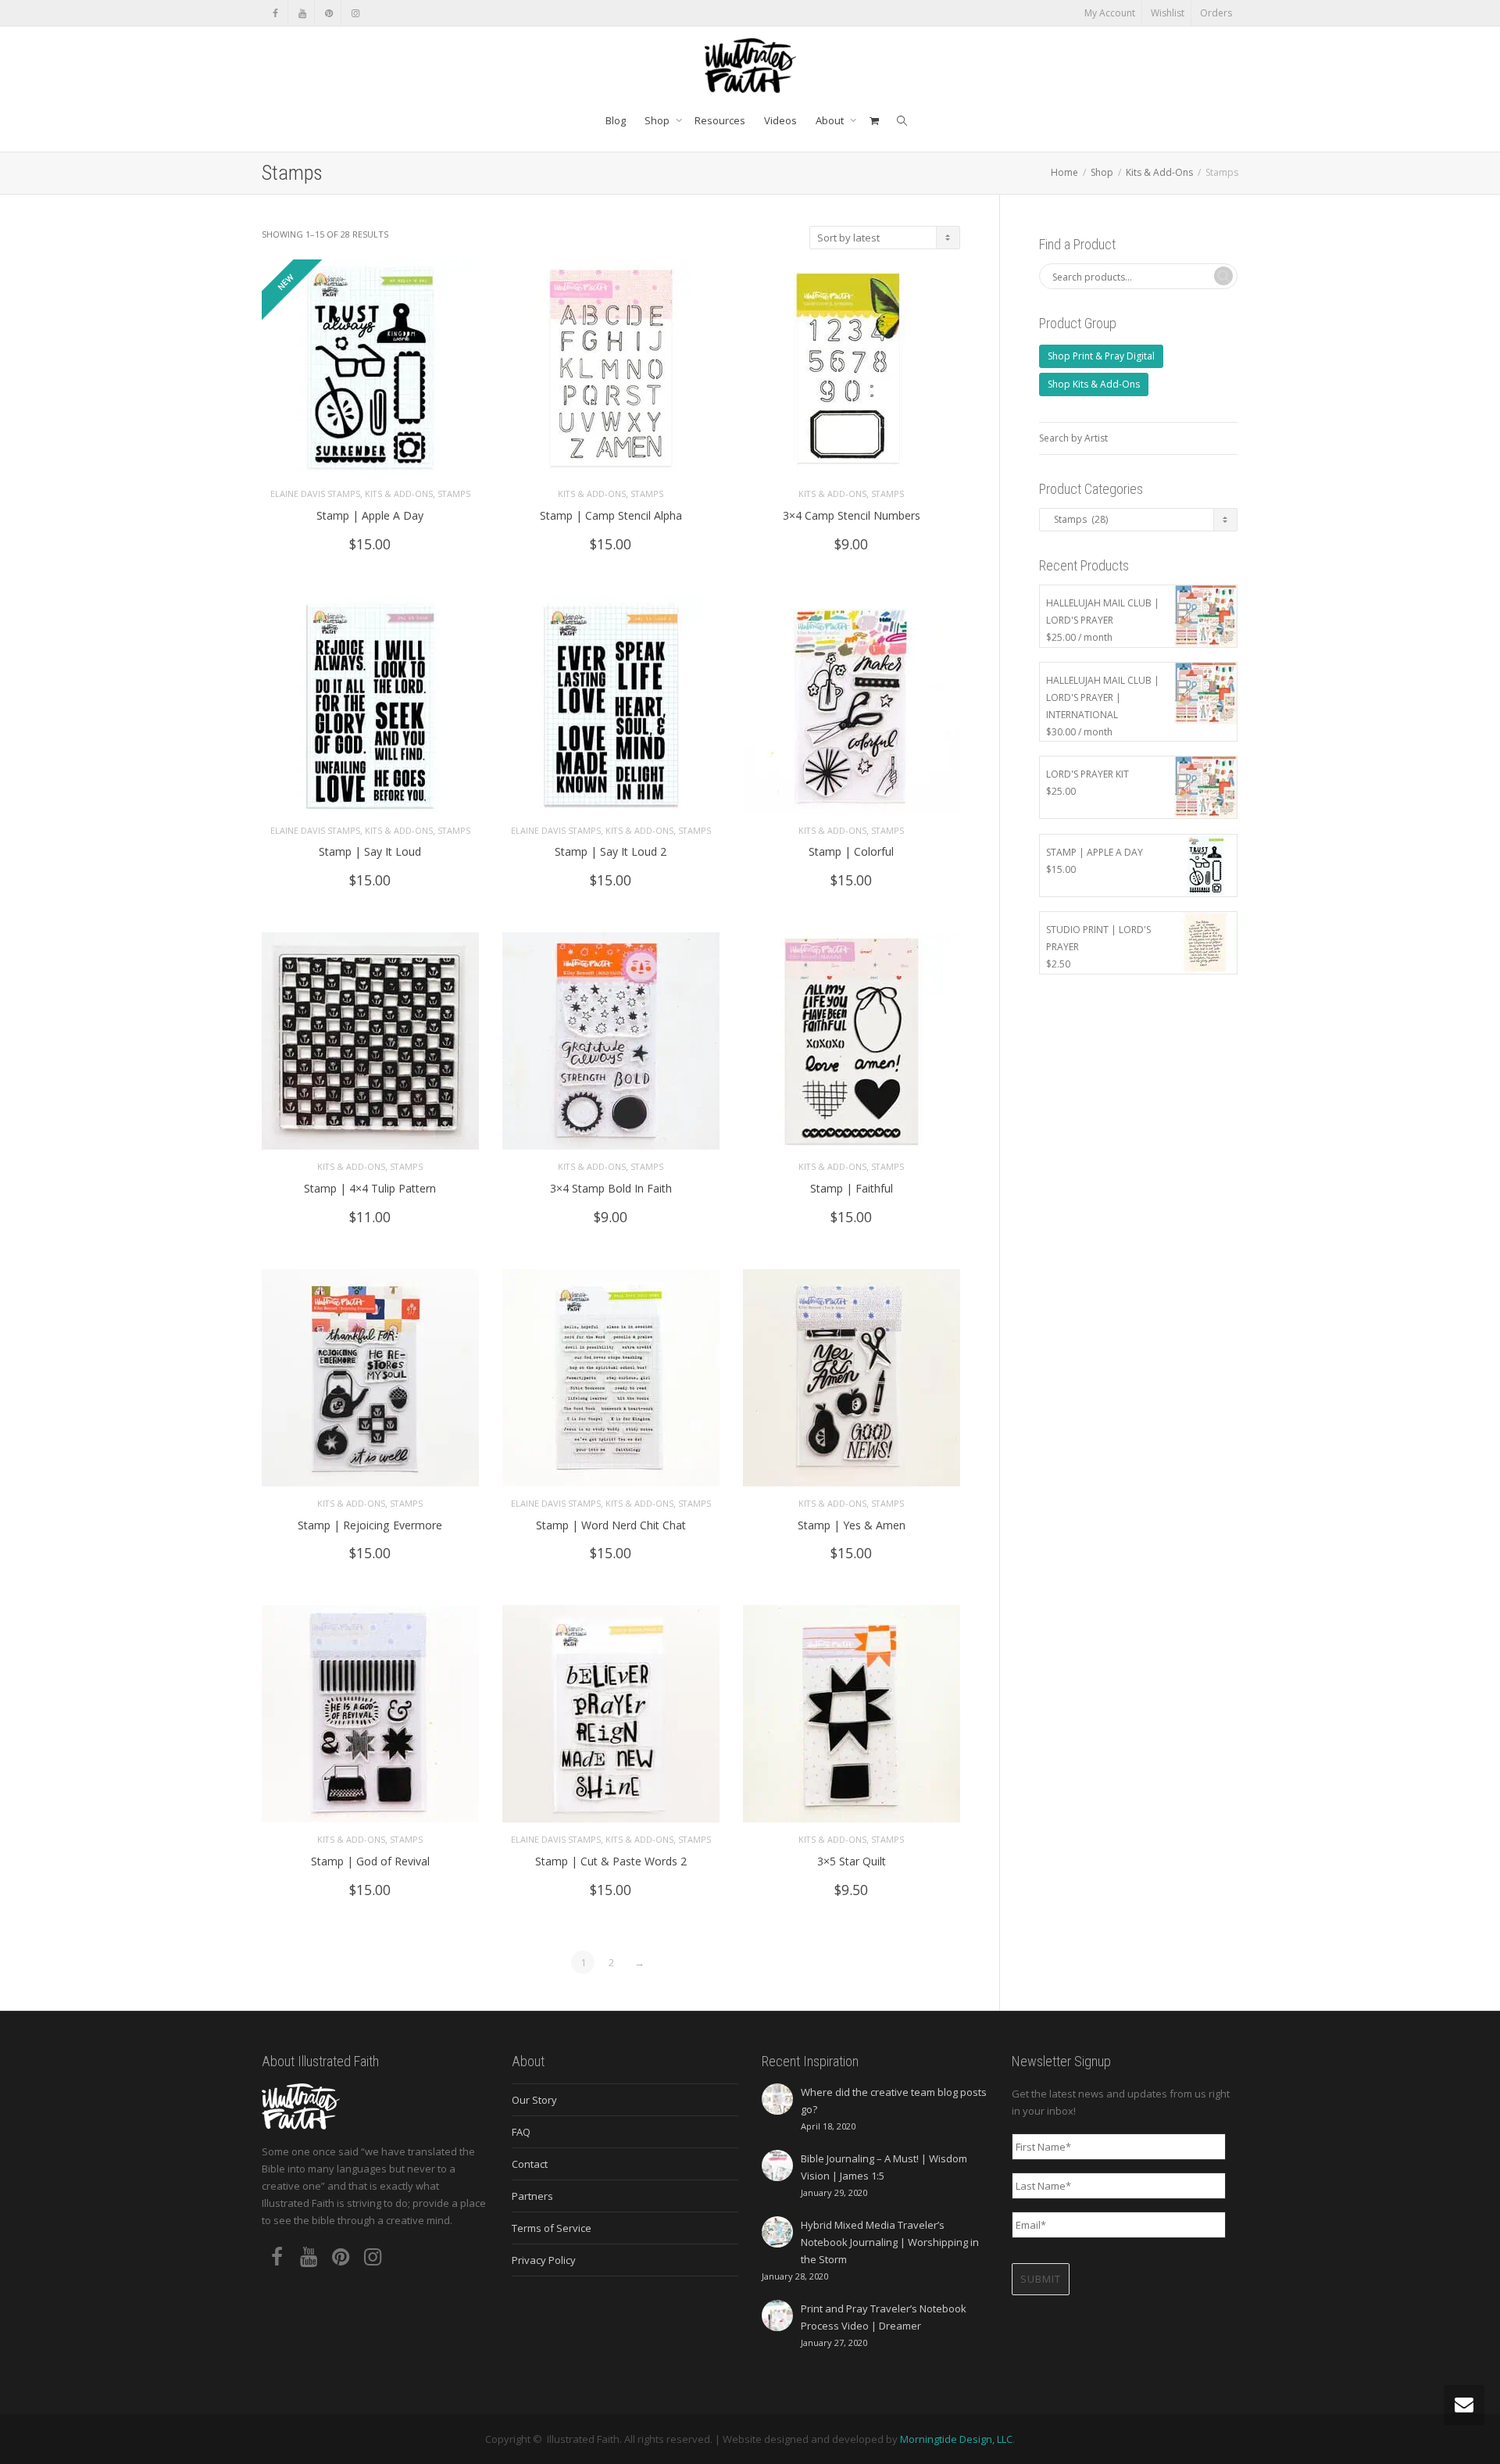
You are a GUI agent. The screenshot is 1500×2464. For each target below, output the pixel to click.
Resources (720, 120)
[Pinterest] (329, 13)
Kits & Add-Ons (1159, 172)
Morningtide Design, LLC (956, 2439)
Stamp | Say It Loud (370, 851)
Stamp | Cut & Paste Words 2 (611, 1861)
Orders (1216, 13)
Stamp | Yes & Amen (852, 1525)
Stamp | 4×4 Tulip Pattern (370, 1188)
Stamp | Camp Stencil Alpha (611, 515)
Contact (530, 2164)
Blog (616, 120)
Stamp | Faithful (852, 1188)
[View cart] (874, 120)
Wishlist (1168, 13)
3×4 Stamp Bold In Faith (611, 1188)
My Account (1110, 13)
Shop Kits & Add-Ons (1094, 384)
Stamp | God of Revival (370, 1861)
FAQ (521, 2132)
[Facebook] (275, 13)
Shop (658, 120)
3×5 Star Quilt (852, 1861)
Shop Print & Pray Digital (1101, 356)
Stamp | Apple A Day (370, 515)
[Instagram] (355, 13)
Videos (780, 120)
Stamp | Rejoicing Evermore (370, 1525)
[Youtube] (302, 13)
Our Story (534, 2100)
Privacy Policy (544, 2260)
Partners (532, 2196)
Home (1064, 172)
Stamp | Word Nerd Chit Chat (611, 1525)
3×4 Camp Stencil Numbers (852, 515)
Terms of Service (552, 2228)
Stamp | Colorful (851, 851)
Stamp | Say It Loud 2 (611, 851)
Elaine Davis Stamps (315, 494)
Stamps (454, 494)
